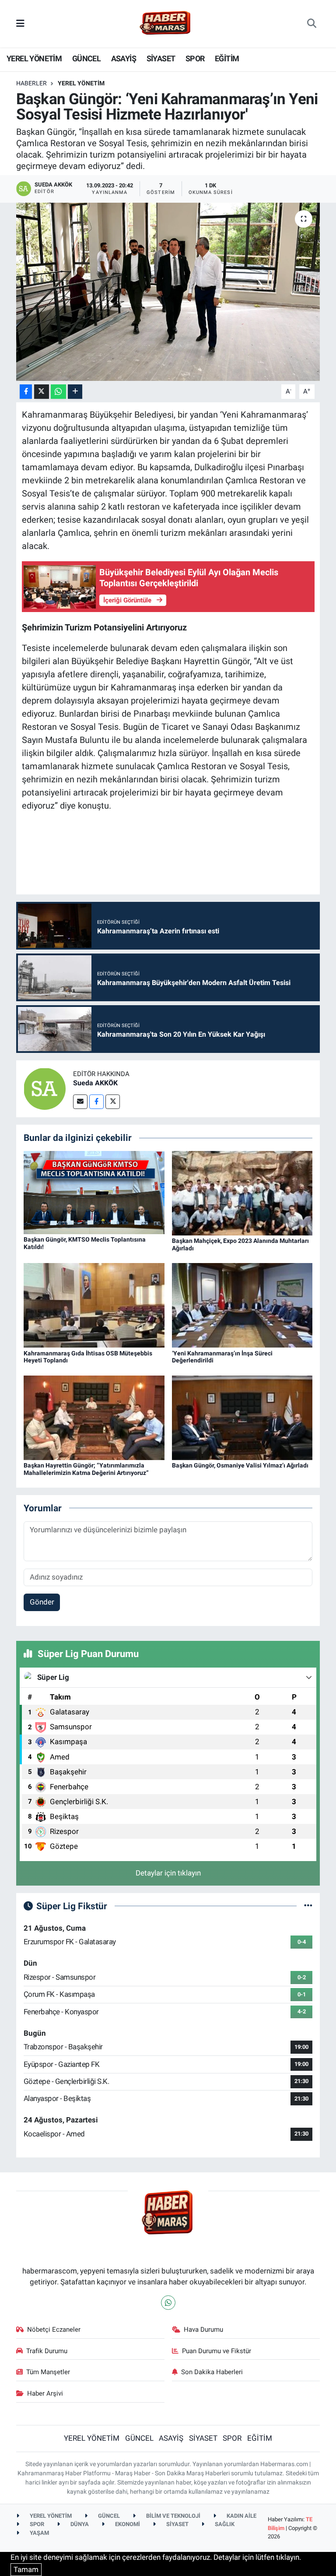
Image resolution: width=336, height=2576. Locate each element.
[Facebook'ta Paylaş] (26, 392)
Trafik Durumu (47, 2351)
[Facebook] (96, 1102)
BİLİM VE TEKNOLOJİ (173, 2516)
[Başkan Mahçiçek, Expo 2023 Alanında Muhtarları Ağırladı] (242, 1193)
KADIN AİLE (241, 2516)
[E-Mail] (80, 1102)
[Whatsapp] (168, 2303)
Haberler (31, 83)
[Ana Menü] (20, 23)
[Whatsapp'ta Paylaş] (58, 392)
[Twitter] (113, 1102)
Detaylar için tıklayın (168, 1873)
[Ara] (312, 24)
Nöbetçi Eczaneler (54, 2330)
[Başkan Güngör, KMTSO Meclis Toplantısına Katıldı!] (94, 1192)
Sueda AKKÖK (95, 1083)
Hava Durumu (203, 2330)
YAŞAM (39, 2533)
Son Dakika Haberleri (212, 2372)
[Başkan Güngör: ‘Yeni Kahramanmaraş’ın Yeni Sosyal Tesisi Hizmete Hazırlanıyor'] (168, 292)
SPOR (195, 58)
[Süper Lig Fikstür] (308, 1906)
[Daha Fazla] (75, 392)
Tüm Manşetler (48, 2372)
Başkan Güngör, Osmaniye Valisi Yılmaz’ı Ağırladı (240, 1465)
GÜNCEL (86, 58)
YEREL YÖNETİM (34, 58)
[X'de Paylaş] (42, 392)
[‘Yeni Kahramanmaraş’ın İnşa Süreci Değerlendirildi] (242, 1305)
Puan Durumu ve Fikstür (217, 2351)
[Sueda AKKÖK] (45, 1088)
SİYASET (161, 58)
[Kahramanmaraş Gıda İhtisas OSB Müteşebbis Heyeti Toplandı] (94, 1305)
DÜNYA (79, 2524)
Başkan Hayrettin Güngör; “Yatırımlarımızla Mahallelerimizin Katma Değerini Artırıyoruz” (86, 1469)
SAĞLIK (224, 2524)
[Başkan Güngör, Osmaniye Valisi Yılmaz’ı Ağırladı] (242, 1417)
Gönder (42, 1602)
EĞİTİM (227, 58)
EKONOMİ (127, 2524)
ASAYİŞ (124, 58)
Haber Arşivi (45, 2393)
